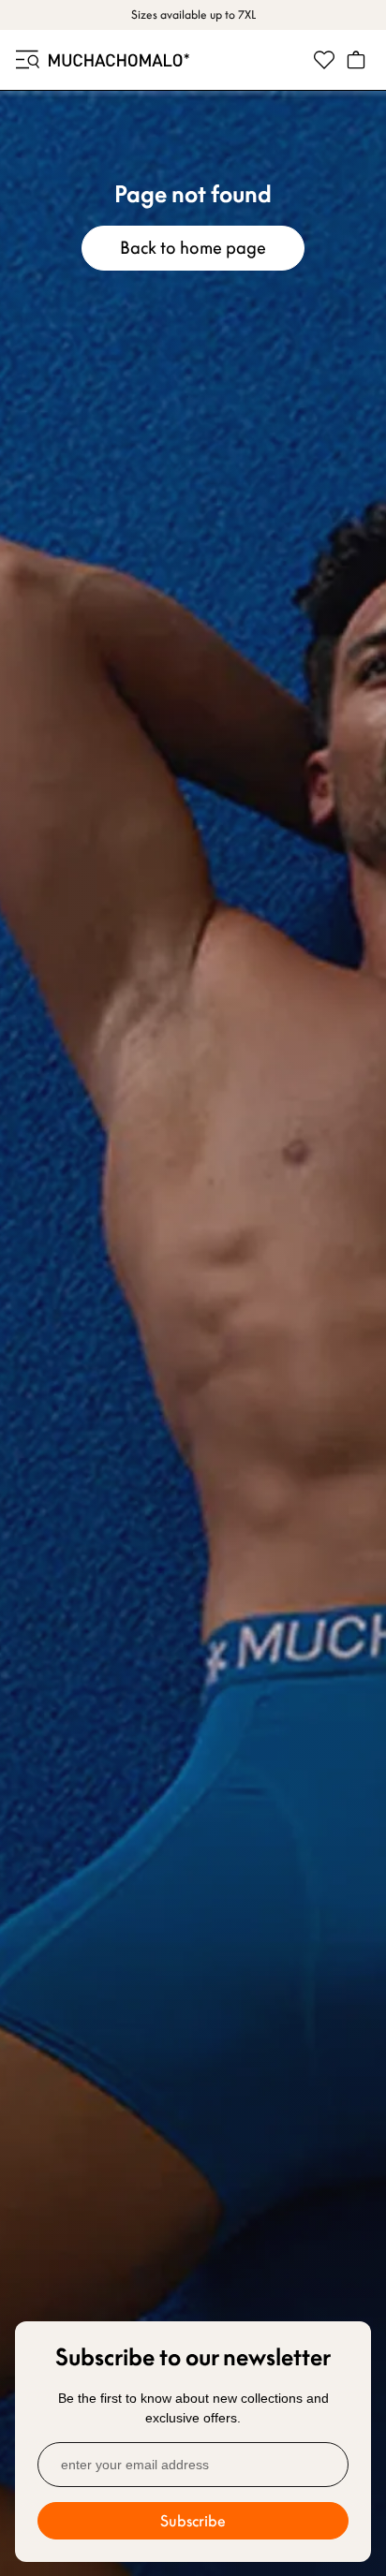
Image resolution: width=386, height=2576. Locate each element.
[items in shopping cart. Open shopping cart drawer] (356, 60)
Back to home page (193, 248)
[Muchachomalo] (119, 60)
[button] (26, 60)
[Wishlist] (324, 60)
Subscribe (193, 2521)
